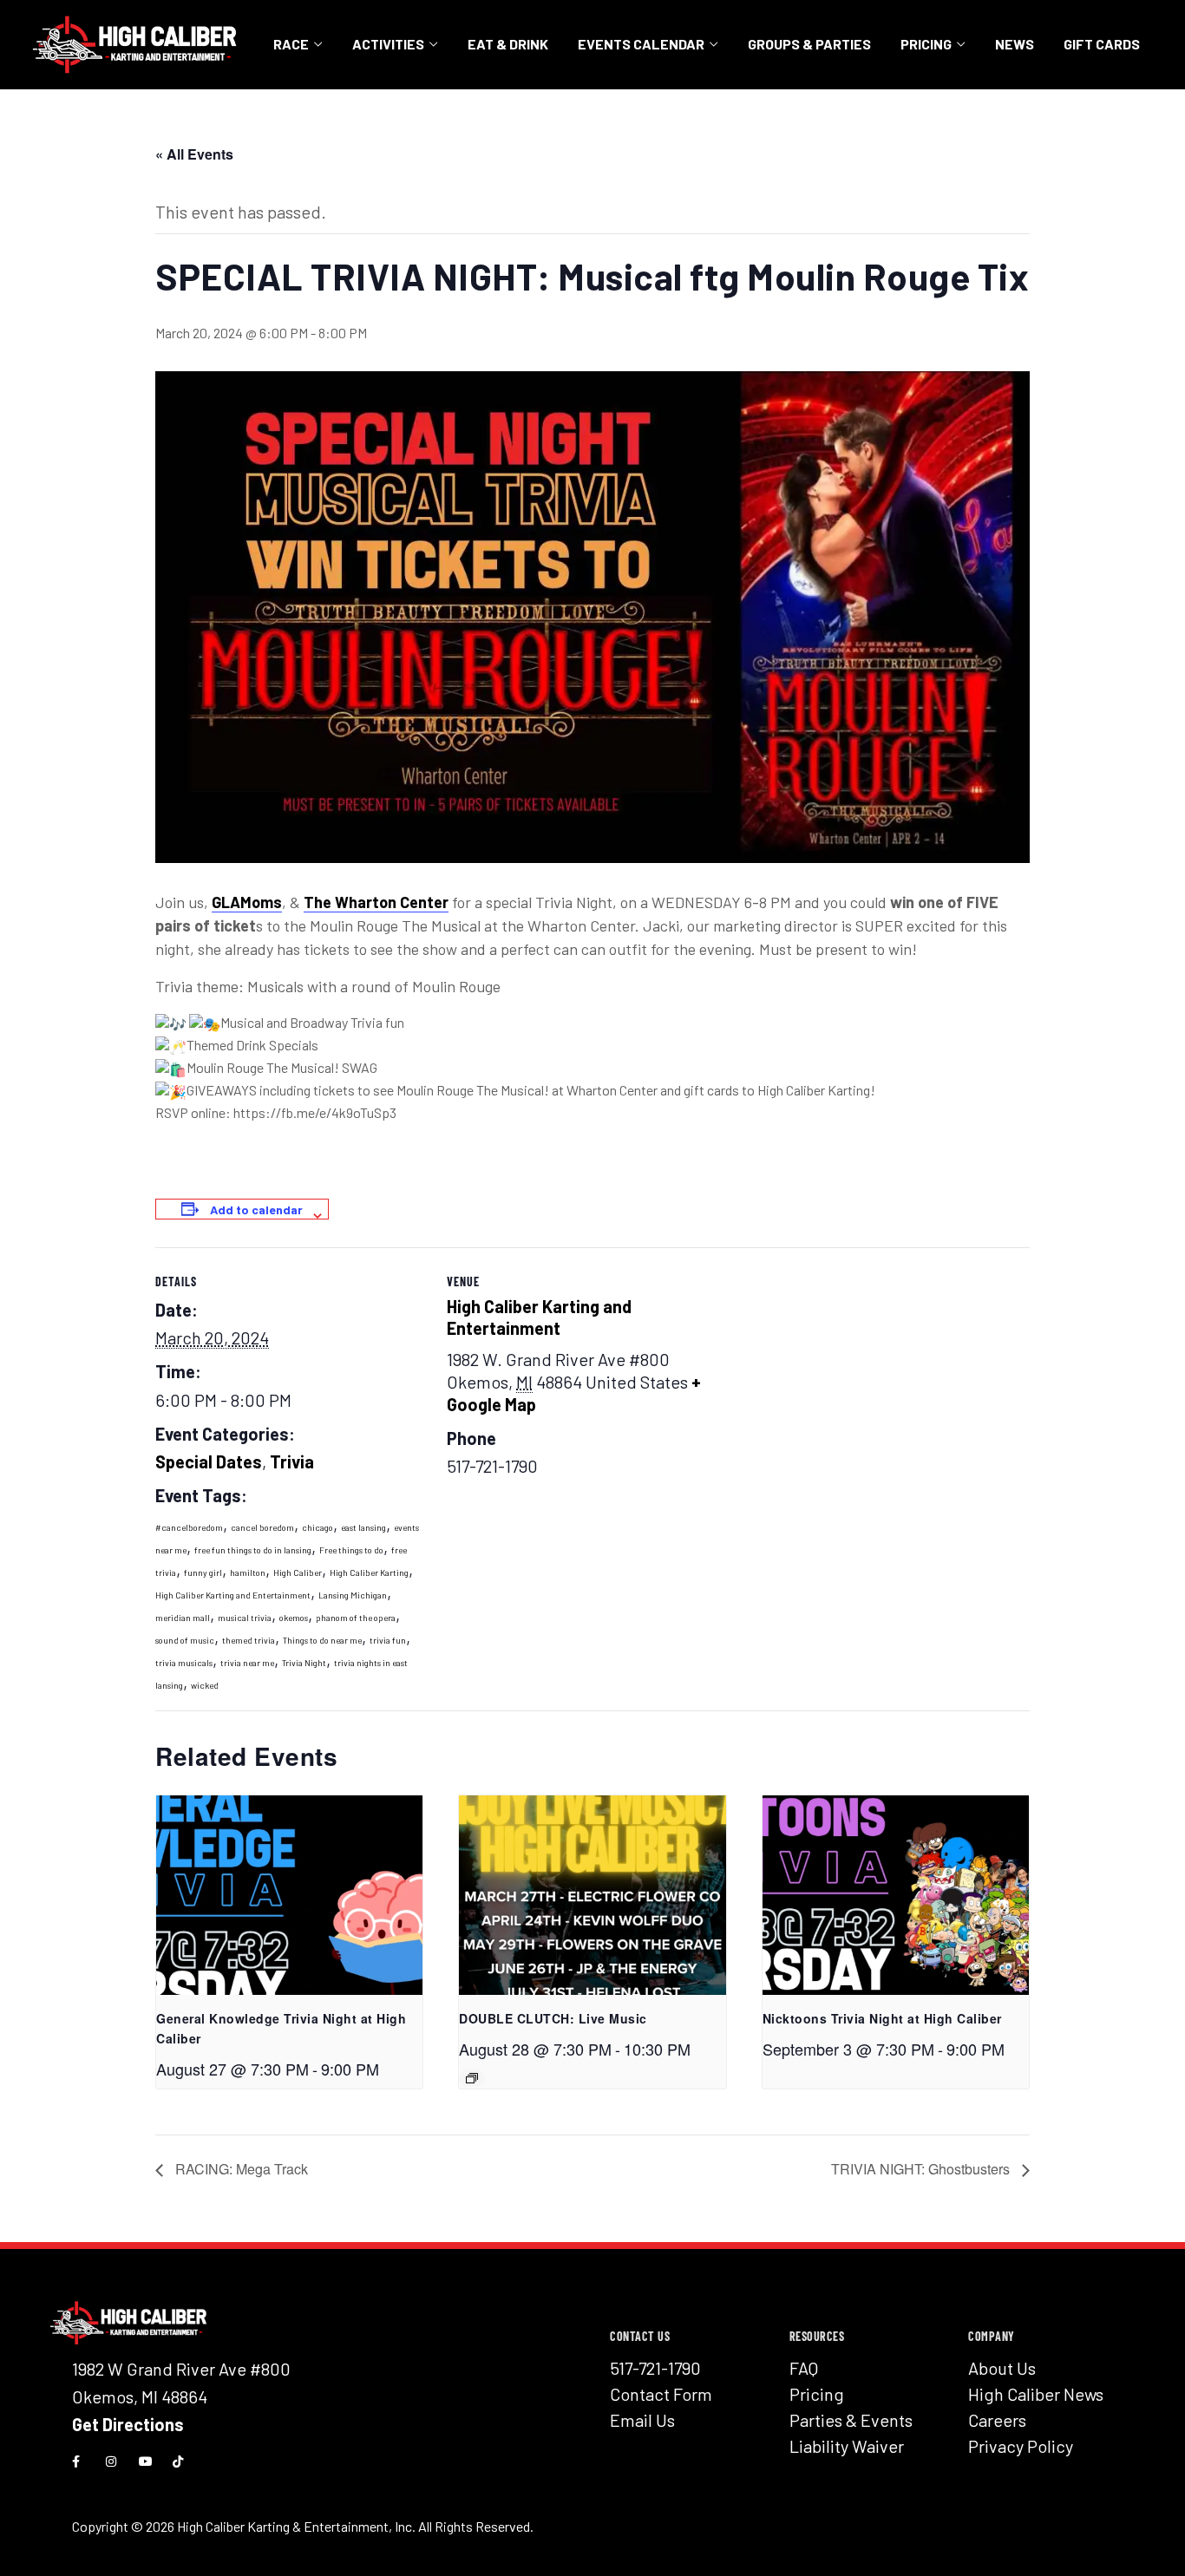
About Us (1002, 2368)
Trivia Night (304, 1663)
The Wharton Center (376, 902)
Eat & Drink (508, 44)
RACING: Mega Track (240, 2169)
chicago (318, 1527)
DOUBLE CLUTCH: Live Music (553, 2018)
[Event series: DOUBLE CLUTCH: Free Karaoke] (472, 2078)
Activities (388, 44)
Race (291, 44)
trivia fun (388, 1640)
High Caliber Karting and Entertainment (233, 1595)
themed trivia (249, 1640)
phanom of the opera (356, 1618)
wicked (205, 1685)
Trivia (292, 1461)
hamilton (248, 1572)
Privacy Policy (1021, 2446)
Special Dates (209, 1461)
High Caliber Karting (369, 1572)
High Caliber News (1036, 2394)
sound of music (185, 1640)
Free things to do (351, 1550)
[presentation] (289, 1895)
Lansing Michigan (353, 1595)
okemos (294, 1618)
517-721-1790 (655, 2368)
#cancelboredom (189, 1527)
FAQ (804, 2368)
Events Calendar (641, 44)
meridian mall (183, 1618)
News (1015, 44)
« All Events (194, 154)
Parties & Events (851, 2420)
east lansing (363, 1527)
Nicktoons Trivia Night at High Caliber (882, 2018)
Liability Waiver (847, 2446)
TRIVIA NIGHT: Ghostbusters (922, 2169)
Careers (997, 2420)
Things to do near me (322, 1640)
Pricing (926, 44)
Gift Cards (1102, 44)
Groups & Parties (809, 44)
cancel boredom (262, 1527)
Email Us (642, 2420)
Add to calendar (256, 1210)
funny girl (203, 1572)
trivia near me (247, 1663)
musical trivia (245, 1618)
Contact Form (661, 2394)
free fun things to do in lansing (253, 1550)
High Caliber (298, 1572)
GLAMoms (247, 902)
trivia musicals (184, 1663)
